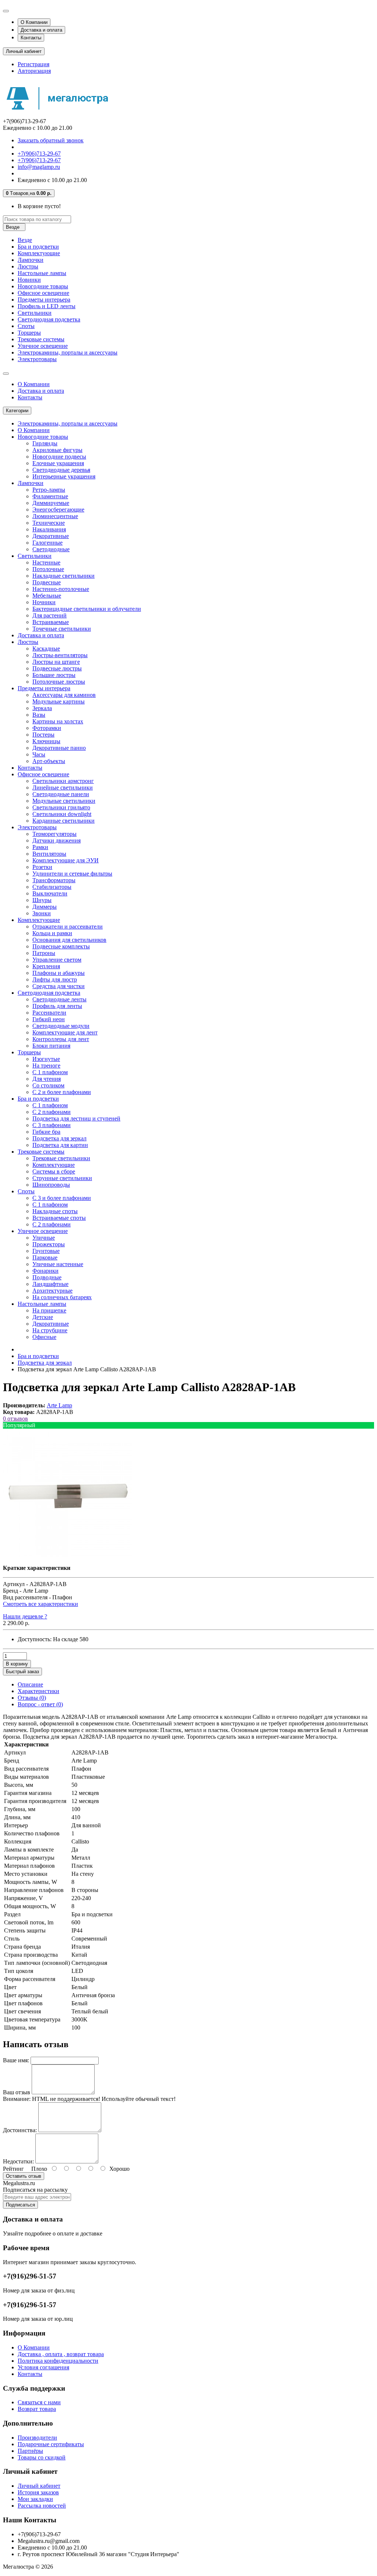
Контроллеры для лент (61, 1039)
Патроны (44, 953)
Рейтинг (13, 2169)
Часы (39, 754)
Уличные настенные (58, 1264)
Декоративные (51, 536)
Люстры (28, 266)
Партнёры (30, 2451)
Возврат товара (37, 2409)
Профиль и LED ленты (47, 306)
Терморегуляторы (54, 834)
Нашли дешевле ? (25, 1616)
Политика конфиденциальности (58, 2361)
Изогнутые (46, 1059)
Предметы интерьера (44, 300)
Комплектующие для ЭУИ (66, 860)
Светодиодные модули (61, 1026)
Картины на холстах (58, 721)
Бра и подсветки (38, 247)
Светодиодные (51, 549)
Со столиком (48, 1085)
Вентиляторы (49, 854)
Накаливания (49, 529)
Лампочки (31, 260)
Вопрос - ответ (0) (40, 1704)
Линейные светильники (63, 788)
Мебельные (47, 596)
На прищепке (49, 1310)
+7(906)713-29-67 (39, 154)
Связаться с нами (39, 2402)
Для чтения (47, 1079)
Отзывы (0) (32, 1698)
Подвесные (47, 582)
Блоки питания (51, 1046)
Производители (37, 2438)
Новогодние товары (43, 286)
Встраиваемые (51, 622)
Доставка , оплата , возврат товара (61, 2354)
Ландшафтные (50, 1284)
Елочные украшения (58, 463)
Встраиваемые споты (59, 1218)
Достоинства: (20, 2130)
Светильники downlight (62, 814)
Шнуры (42, 900)
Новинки (29, 280)
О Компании (34, 22)
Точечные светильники (62, 629)
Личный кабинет (39, 2486)
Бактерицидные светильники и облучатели (87, 609)
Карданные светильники (64, 821)
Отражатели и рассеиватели (68, 927)
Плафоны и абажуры (59, 973)
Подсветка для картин (60, 1145)
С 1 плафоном (50, 1072)
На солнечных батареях (62, 1297)
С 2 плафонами (52, 1112)
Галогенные (47, 543)
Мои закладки (35, 2499)
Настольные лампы (42, 273)
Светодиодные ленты (59, 999)
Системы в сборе (54, 1171)
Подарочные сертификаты (51, 2444)
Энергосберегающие (58, 510)
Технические (49, 523)
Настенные (46, 562)
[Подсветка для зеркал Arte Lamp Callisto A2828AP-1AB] (67, 1555)
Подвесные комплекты (61, 946)
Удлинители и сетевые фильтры (72, 874)
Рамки (40, 847)
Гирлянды (45, 443)
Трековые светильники (61, 1158)
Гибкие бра (46, 1132)
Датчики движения (57, 840)
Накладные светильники (64, 576)
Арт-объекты (49, 761)
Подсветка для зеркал (59, 1138)
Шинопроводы (51, 1185)
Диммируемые (51, 503)
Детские (43, 1317)
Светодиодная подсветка (49, 319)
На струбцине (50, 1330)
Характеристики (38, 1691)
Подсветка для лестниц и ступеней (76, 1118)
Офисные (44, 1337)
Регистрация (34, 64)
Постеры (43, 735)
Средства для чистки (59, 986)
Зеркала (42, 708)
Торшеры (29, 333)
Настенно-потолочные (61, 589)
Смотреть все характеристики (40, 1604)
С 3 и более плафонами (62, 1198)
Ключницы (46, 741)
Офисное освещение (43, 293)
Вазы (39, 715)
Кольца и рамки (52, 933)
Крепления (46, 966)
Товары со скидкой (42, 2457)
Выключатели (50, 893)
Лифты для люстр (55, 979)
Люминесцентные (55, 516)
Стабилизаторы (52, 887)
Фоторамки (47, 728)
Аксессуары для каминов (64, 695)
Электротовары (37, 359)
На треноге (46, 1066)
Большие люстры (54, 675)
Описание (30, 1684)
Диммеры (45, 907)
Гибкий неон (49, 1019)
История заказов (38, 2492)
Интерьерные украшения (64, 476)
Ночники (44, 602)
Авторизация (34, 71)
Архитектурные (52, 1291)
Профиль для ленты (57, 1006)
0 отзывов (15, 1419)
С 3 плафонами (52, 1125)
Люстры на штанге (56, 662)
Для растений (50, 615)
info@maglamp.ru (39, 167)
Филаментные (50, 496)
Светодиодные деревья (61, 470)
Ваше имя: (16, 2060)
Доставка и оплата (41, 30)
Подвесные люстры (57, 668)
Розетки (42, 867)
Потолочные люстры (59, 682)
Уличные (44, 1238)
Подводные (47, 1277)
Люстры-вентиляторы (60, 655)
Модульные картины (59, 701)
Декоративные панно (59, 748)
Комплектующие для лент (65, 1032)
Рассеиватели (49, 1013)
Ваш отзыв (17, 2092)
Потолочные (48, 569)
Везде (25, 240)
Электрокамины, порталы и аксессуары (68, 352)
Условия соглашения (43, 2367)
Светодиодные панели (61, 794)
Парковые (45, 1257)
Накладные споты (55, 1211)
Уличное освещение (43, 346)
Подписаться (20, 2205)
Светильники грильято (61, 807)
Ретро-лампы (49, 490)
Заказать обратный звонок (51, 140)
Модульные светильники (64, 801)
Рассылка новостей (42, 2506)
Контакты (31, 38)
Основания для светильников (69, 940)
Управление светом (57, 960)
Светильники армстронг (63, 781)
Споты (26, 326)
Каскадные (46, 649)
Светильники (35, 313)
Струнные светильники (62, 1178)
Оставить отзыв (24, 2176)
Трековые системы (41, 339)
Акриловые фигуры (57, 450)
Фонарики (45, 1271)
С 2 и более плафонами (62, 1092)
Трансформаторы (54, 880)
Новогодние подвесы (59, 457)
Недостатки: (18, 2161)
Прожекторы (49, 1244)
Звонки (42, 913)
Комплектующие (39, 253)
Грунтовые (46, 1251)
